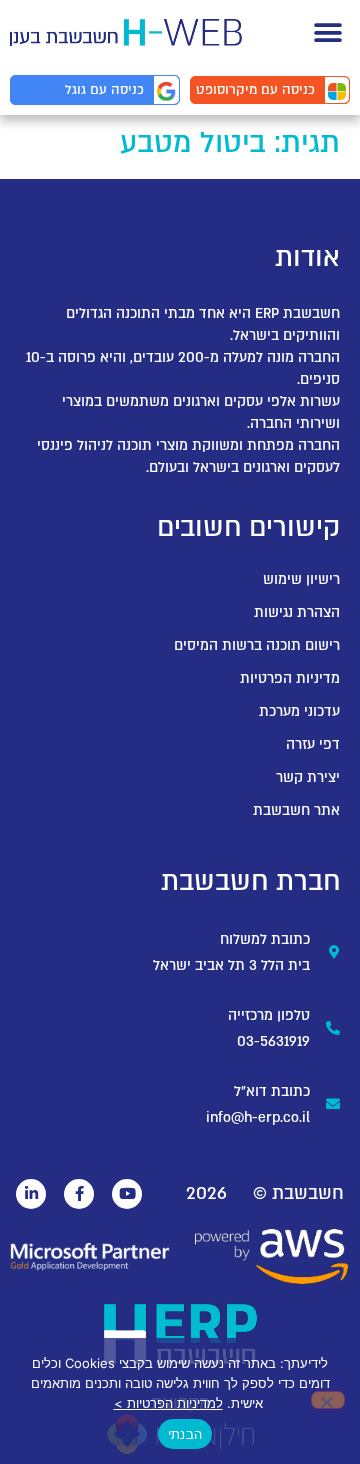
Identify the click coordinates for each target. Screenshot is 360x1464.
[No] (328, 1400)
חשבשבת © (298, 1193)
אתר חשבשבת (296, 810)
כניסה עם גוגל (104, 90)
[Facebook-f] (79, 1194)
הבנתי (185, 1434)
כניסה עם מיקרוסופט (255, 90)
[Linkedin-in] (31, 1194)
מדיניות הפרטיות (290, 678)
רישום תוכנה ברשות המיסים (257, 645)
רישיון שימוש (301, 579)
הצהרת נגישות (297, 612)
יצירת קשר (308, 777)
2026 (206, 1193)
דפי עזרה (313, 744)
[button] (327, 32)
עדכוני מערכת (299, 711)
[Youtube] (127, 1194)
